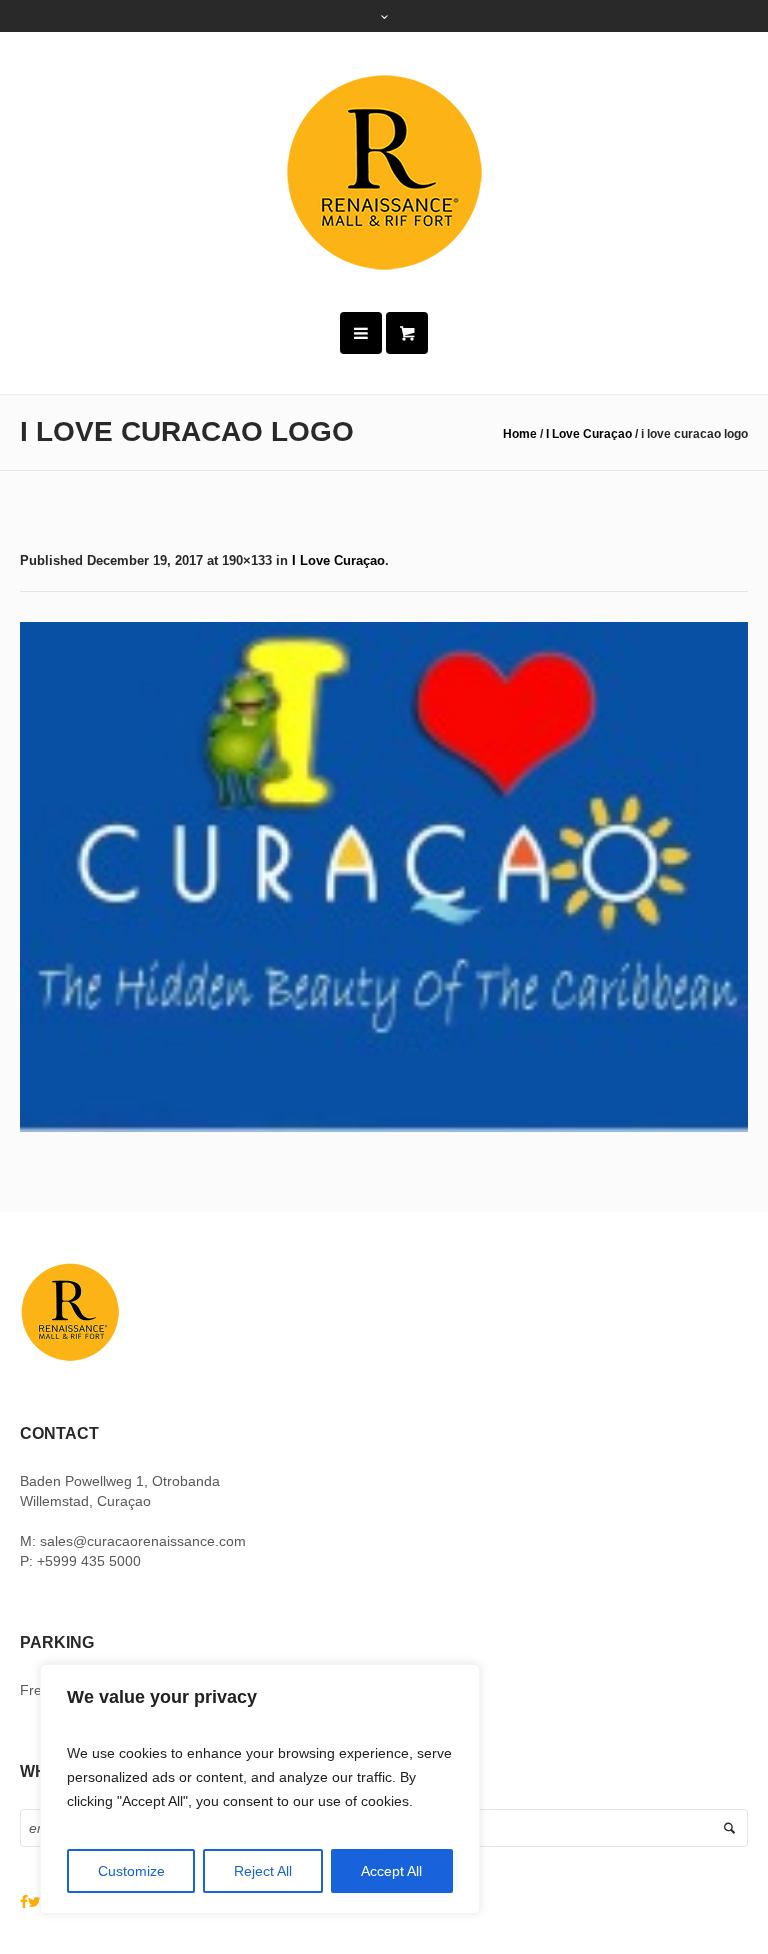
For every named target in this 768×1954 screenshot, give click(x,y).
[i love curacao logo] (384, 877)
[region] (260, 1789)
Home (520, 434)
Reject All (263, 1871)
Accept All (391, 1871)
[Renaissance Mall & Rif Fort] (384, 172)
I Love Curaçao (589, 434)
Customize (131, 1871)
